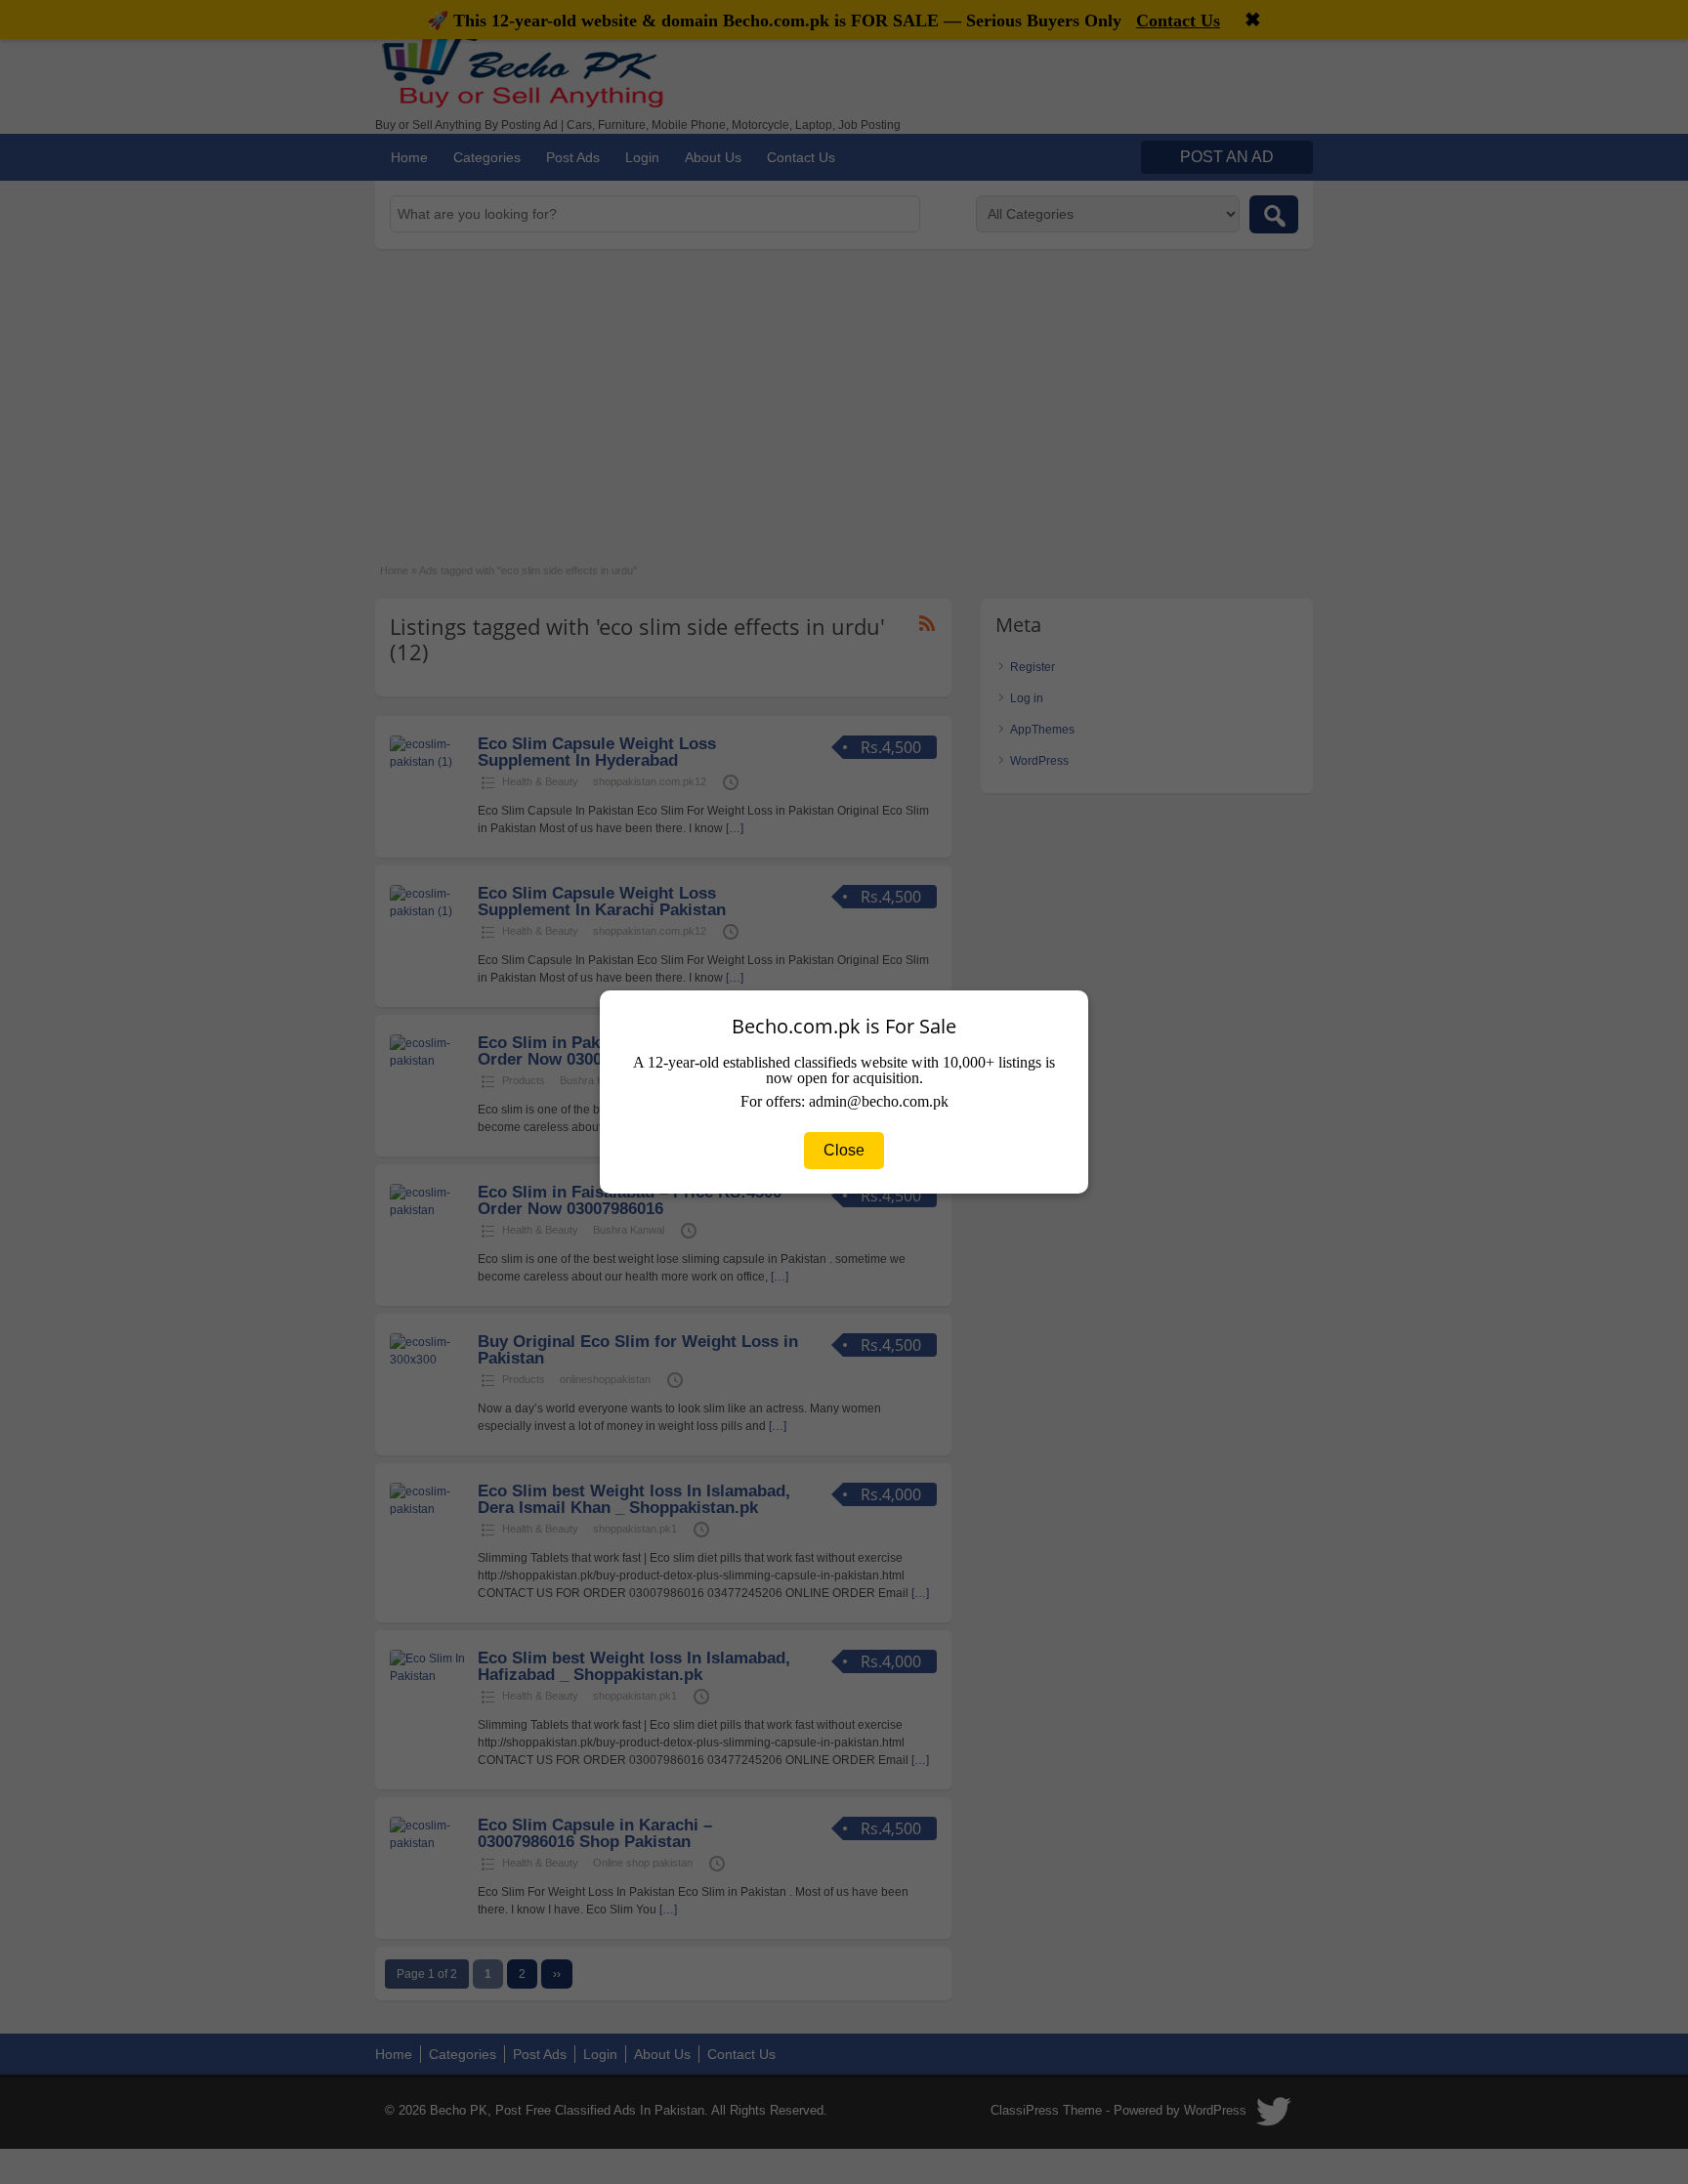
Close (844, 1150)
